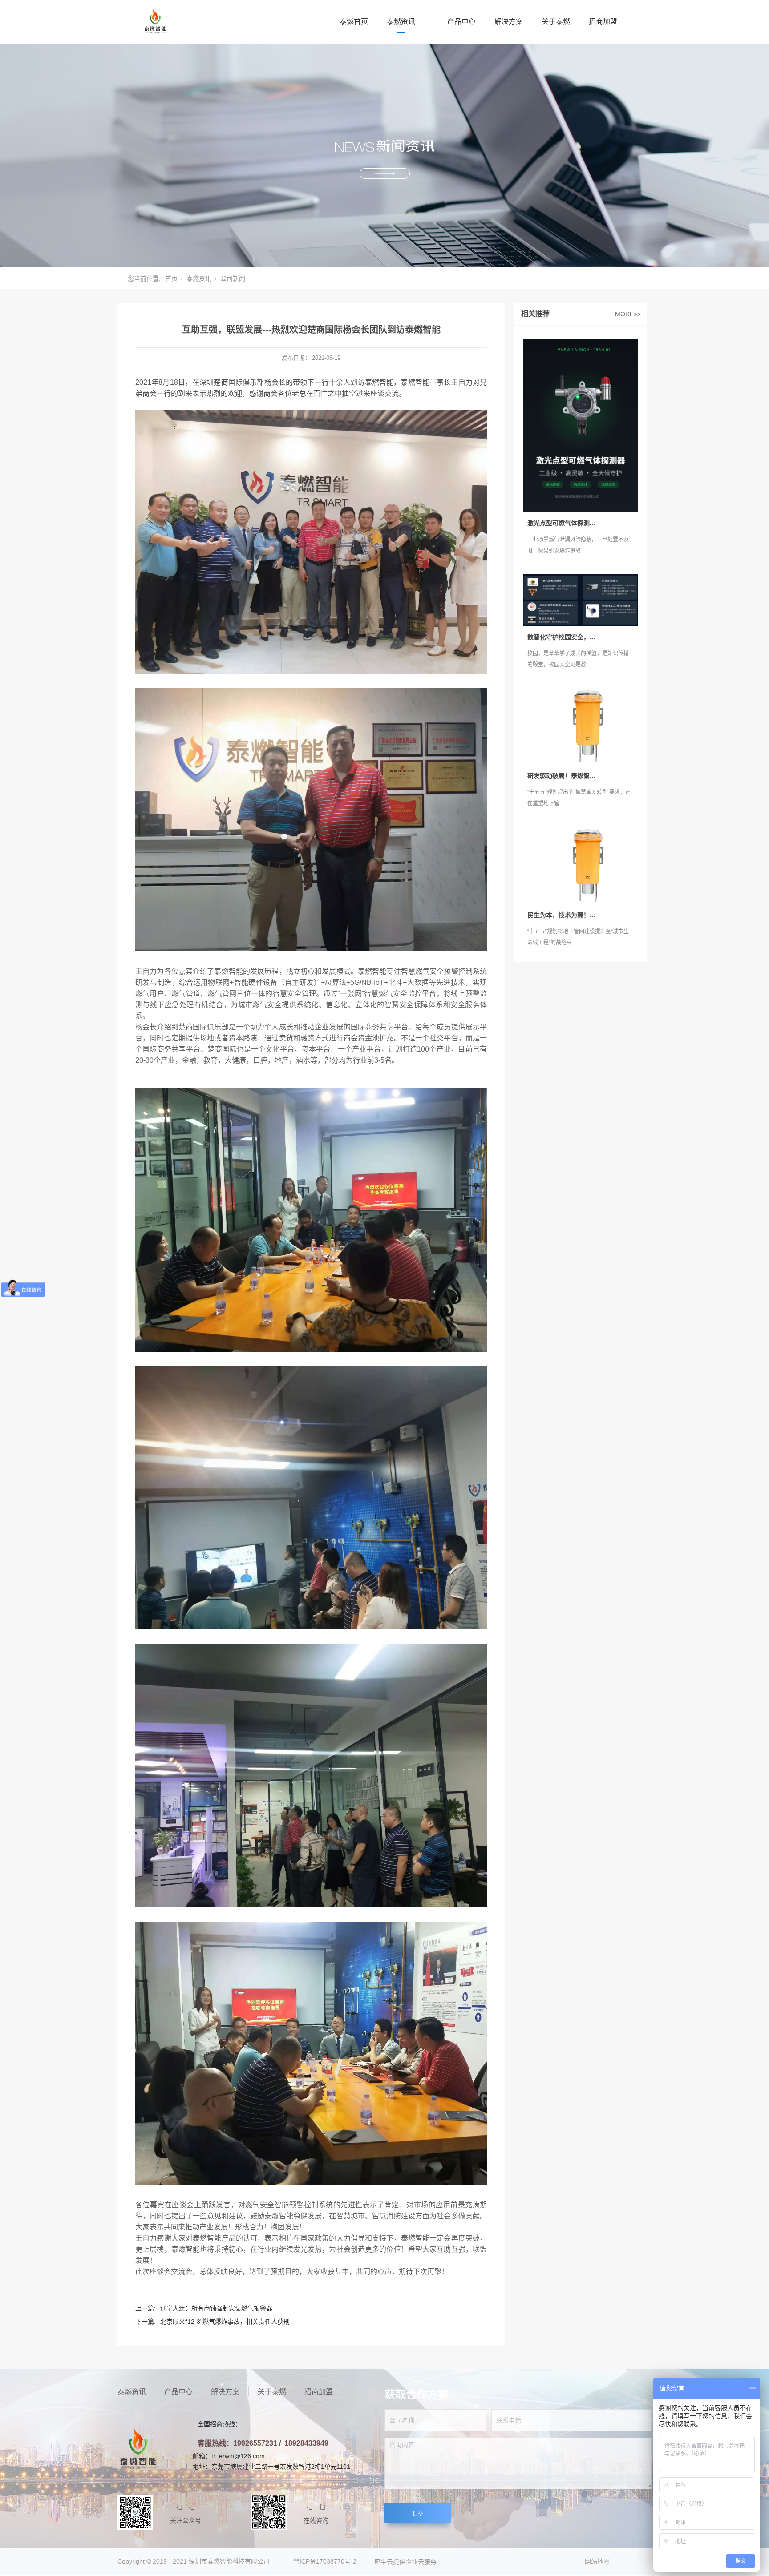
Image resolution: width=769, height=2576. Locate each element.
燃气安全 (393, 994)
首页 (171, 278)
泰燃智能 (379, 382)
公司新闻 (233, 278)
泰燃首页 (354, 22)
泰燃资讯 (401, 22)
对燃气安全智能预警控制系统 (286, 2205)
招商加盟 (603, 22)
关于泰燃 (556, 22)
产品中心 (461, 22)
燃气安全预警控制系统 (451, 971)
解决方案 (509, 22)
